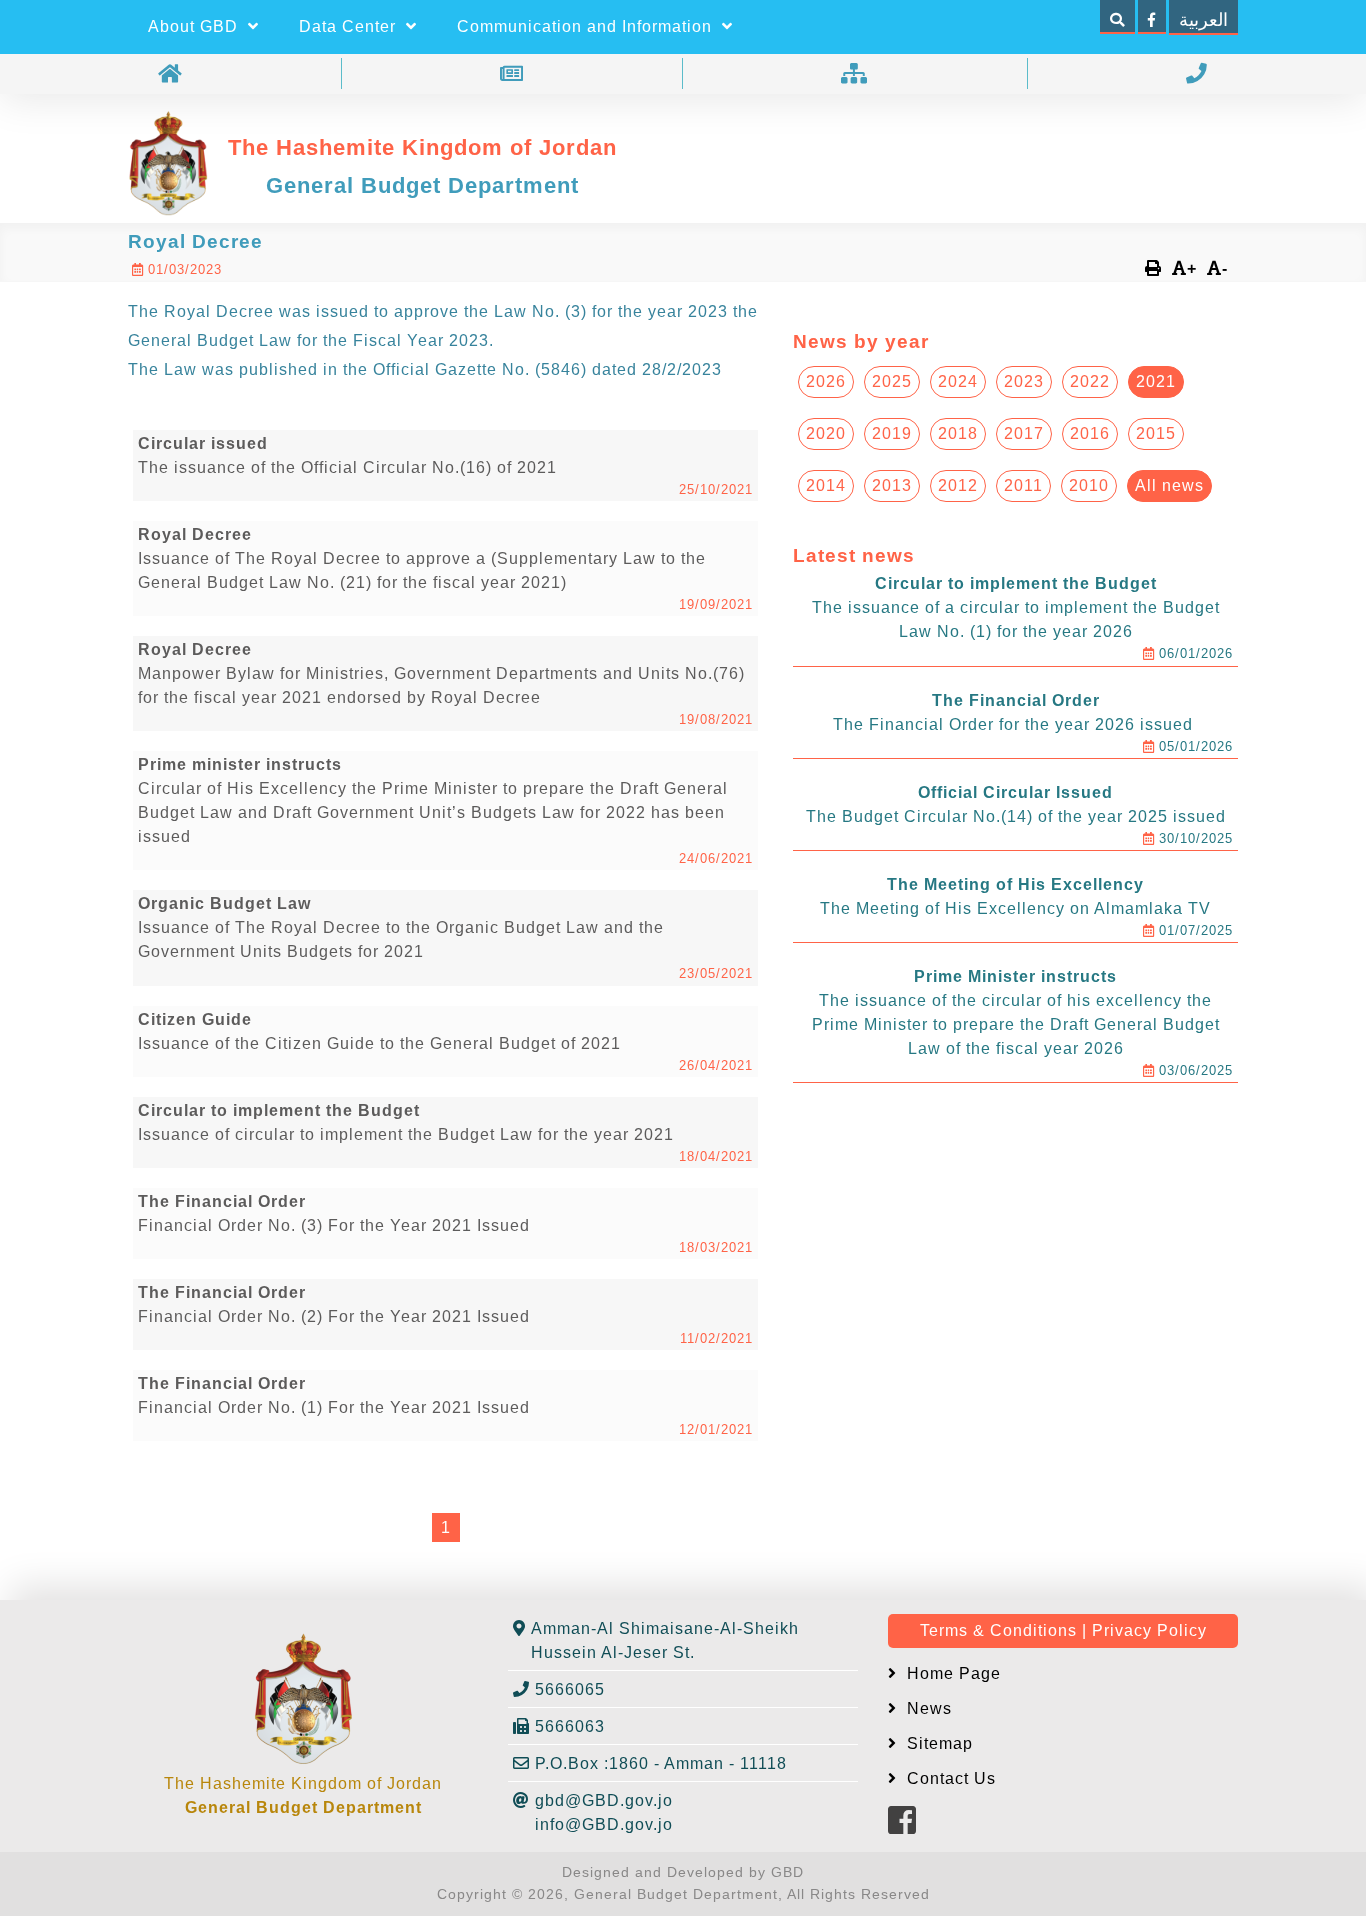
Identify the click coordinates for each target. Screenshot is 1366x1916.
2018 (958, 433)
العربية (1203, 20)
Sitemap (937, 1743)
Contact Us (949, 1778)
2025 (892, 381)
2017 (1024, 433)
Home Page (951, 1673)
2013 (892, 485)
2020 (826, 433)
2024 (958, 381)
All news (1169, 485)
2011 (1023, 485)
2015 (1156, 433)
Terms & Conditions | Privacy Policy (1063, 1630)
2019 (892, 433)
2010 (1089, 485)
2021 (1156, 381)
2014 (826, 485)
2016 (1090, 433)
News (927, 1708)
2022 (1090, 381)
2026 (826, 381)
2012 (958, 485)
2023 (1024, 381)
